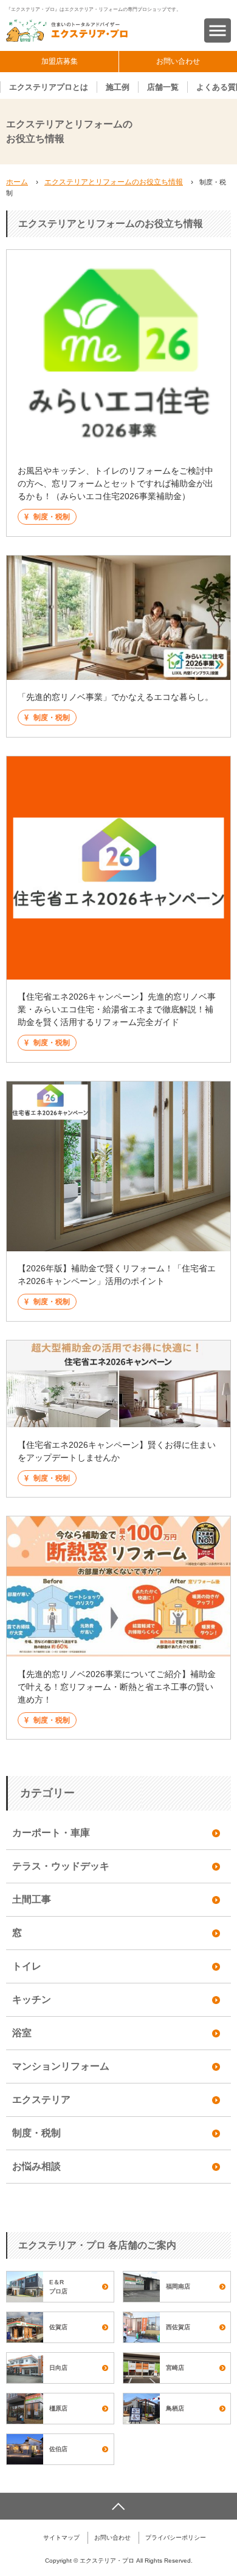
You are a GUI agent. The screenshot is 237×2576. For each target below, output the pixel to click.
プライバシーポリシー (176, 2537)
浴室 (22, 2033)
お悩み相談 (36, 2166)
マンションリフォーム (61, 2066)
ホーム (17, 182)
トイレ (27, 1966)
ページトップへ (118, 2506)
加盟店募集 (60, 61)
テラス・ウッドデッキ (61, 1866)
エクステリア (41, 2100)
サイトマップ (61, 2537)
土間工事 (32, 1899)
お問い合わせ (178, 61)
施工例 (118, 87)
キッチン (32, 1999)
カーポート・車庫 (51, 1833)
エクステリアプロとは (49, 87)
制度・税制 (36, 2133)
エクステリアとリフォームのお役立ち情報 (114, 182)
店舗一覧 (163, 87)
